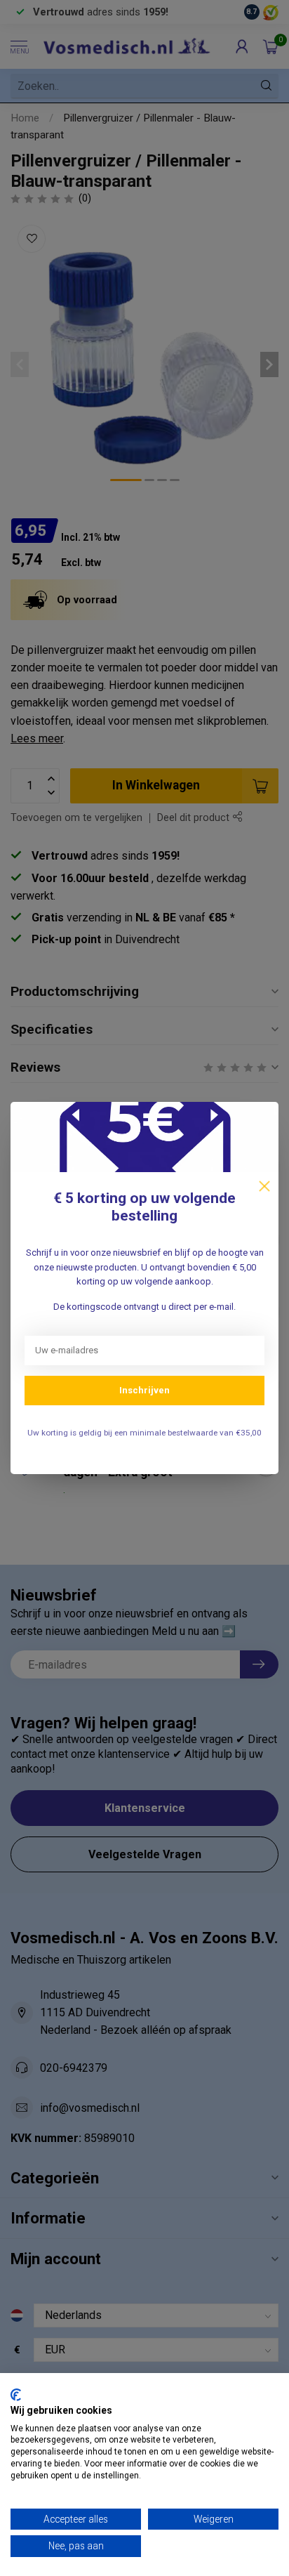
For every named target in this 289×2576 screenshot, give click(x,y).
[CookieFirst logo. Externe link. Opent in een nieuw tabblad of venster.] (16, 2395)
